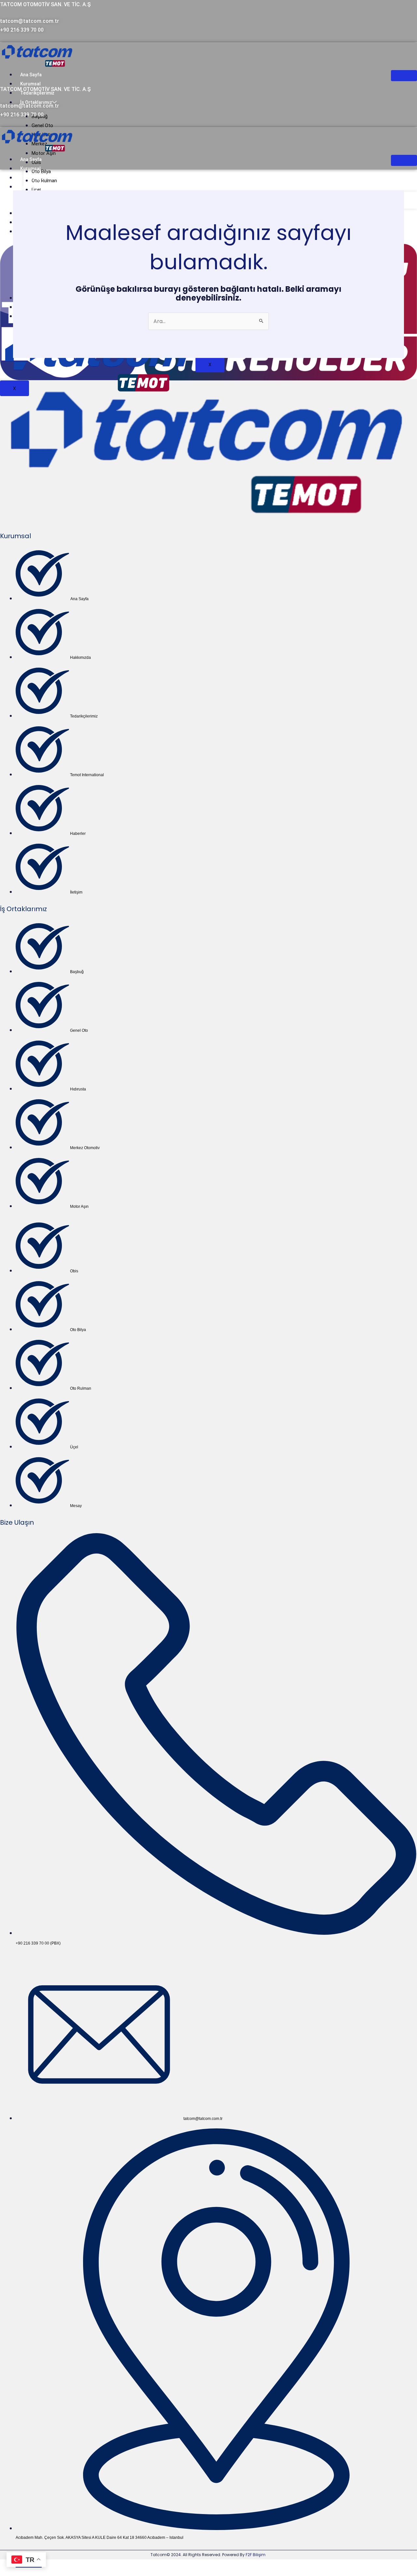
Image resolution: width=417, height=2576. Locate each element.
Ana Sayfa (31, 75)
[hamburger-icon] (404, 76)
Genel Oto (42, 126)
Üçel (36, 190)
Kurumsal (30, 84)
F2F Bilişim (256, 2555)
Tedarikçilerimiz (37, 178)
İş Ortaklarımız (36, 187)
